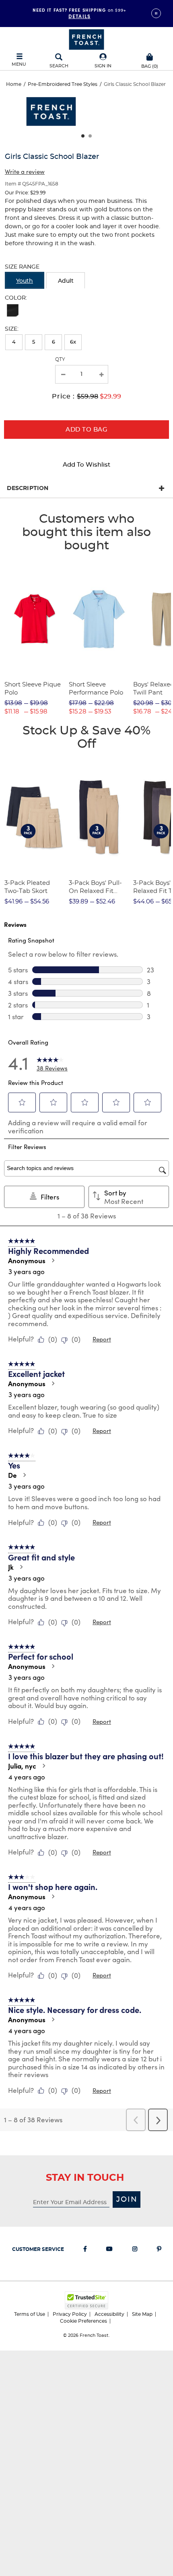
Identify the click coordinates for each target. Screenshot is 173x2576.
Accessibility (109, 2314)
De (12, 1475)
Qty (60, 359)
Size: (12, 329)
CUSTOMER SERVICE (38, 2249)
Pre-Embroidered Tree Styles (63, 84)
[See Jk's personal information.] (21, 1567)
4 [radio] (14, 342)
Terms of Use (30, 2314)
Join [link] (127, 2200)
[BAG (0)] (150, 56)
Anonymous (27, 1260)
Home (14, 84)
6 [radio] (54, 342)
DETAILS (79, 16)
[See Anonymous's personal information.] (53, 1260)
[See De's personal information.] (24, 1475)
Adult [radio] (66, 281)
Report (102, 1339)
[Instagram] (135, 2251)
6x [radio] (73, 342)
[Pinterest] (159, 2251)
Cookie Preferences (83, 2321)
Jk (11, 1567)
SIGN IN (103, 66)
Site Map (142, 2314)
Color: (16, 298)
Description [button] (28, 488)
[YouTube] (109, 2251)
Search (59, 66)
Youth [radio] (25, 281)
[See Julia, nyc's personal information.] (43, 1766)
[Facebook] (85, 2251)
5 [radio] (34, 342)
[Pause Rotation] (156, 13)
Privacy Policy (70, 2314)
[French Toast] (86, 39)
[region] (86, 115)
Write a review (25, 171)
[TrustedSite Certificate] (86, 2300)
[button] (103, 61)
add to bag (86, 430)
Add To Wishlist (86, 465)
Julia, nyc (22, 1766)
